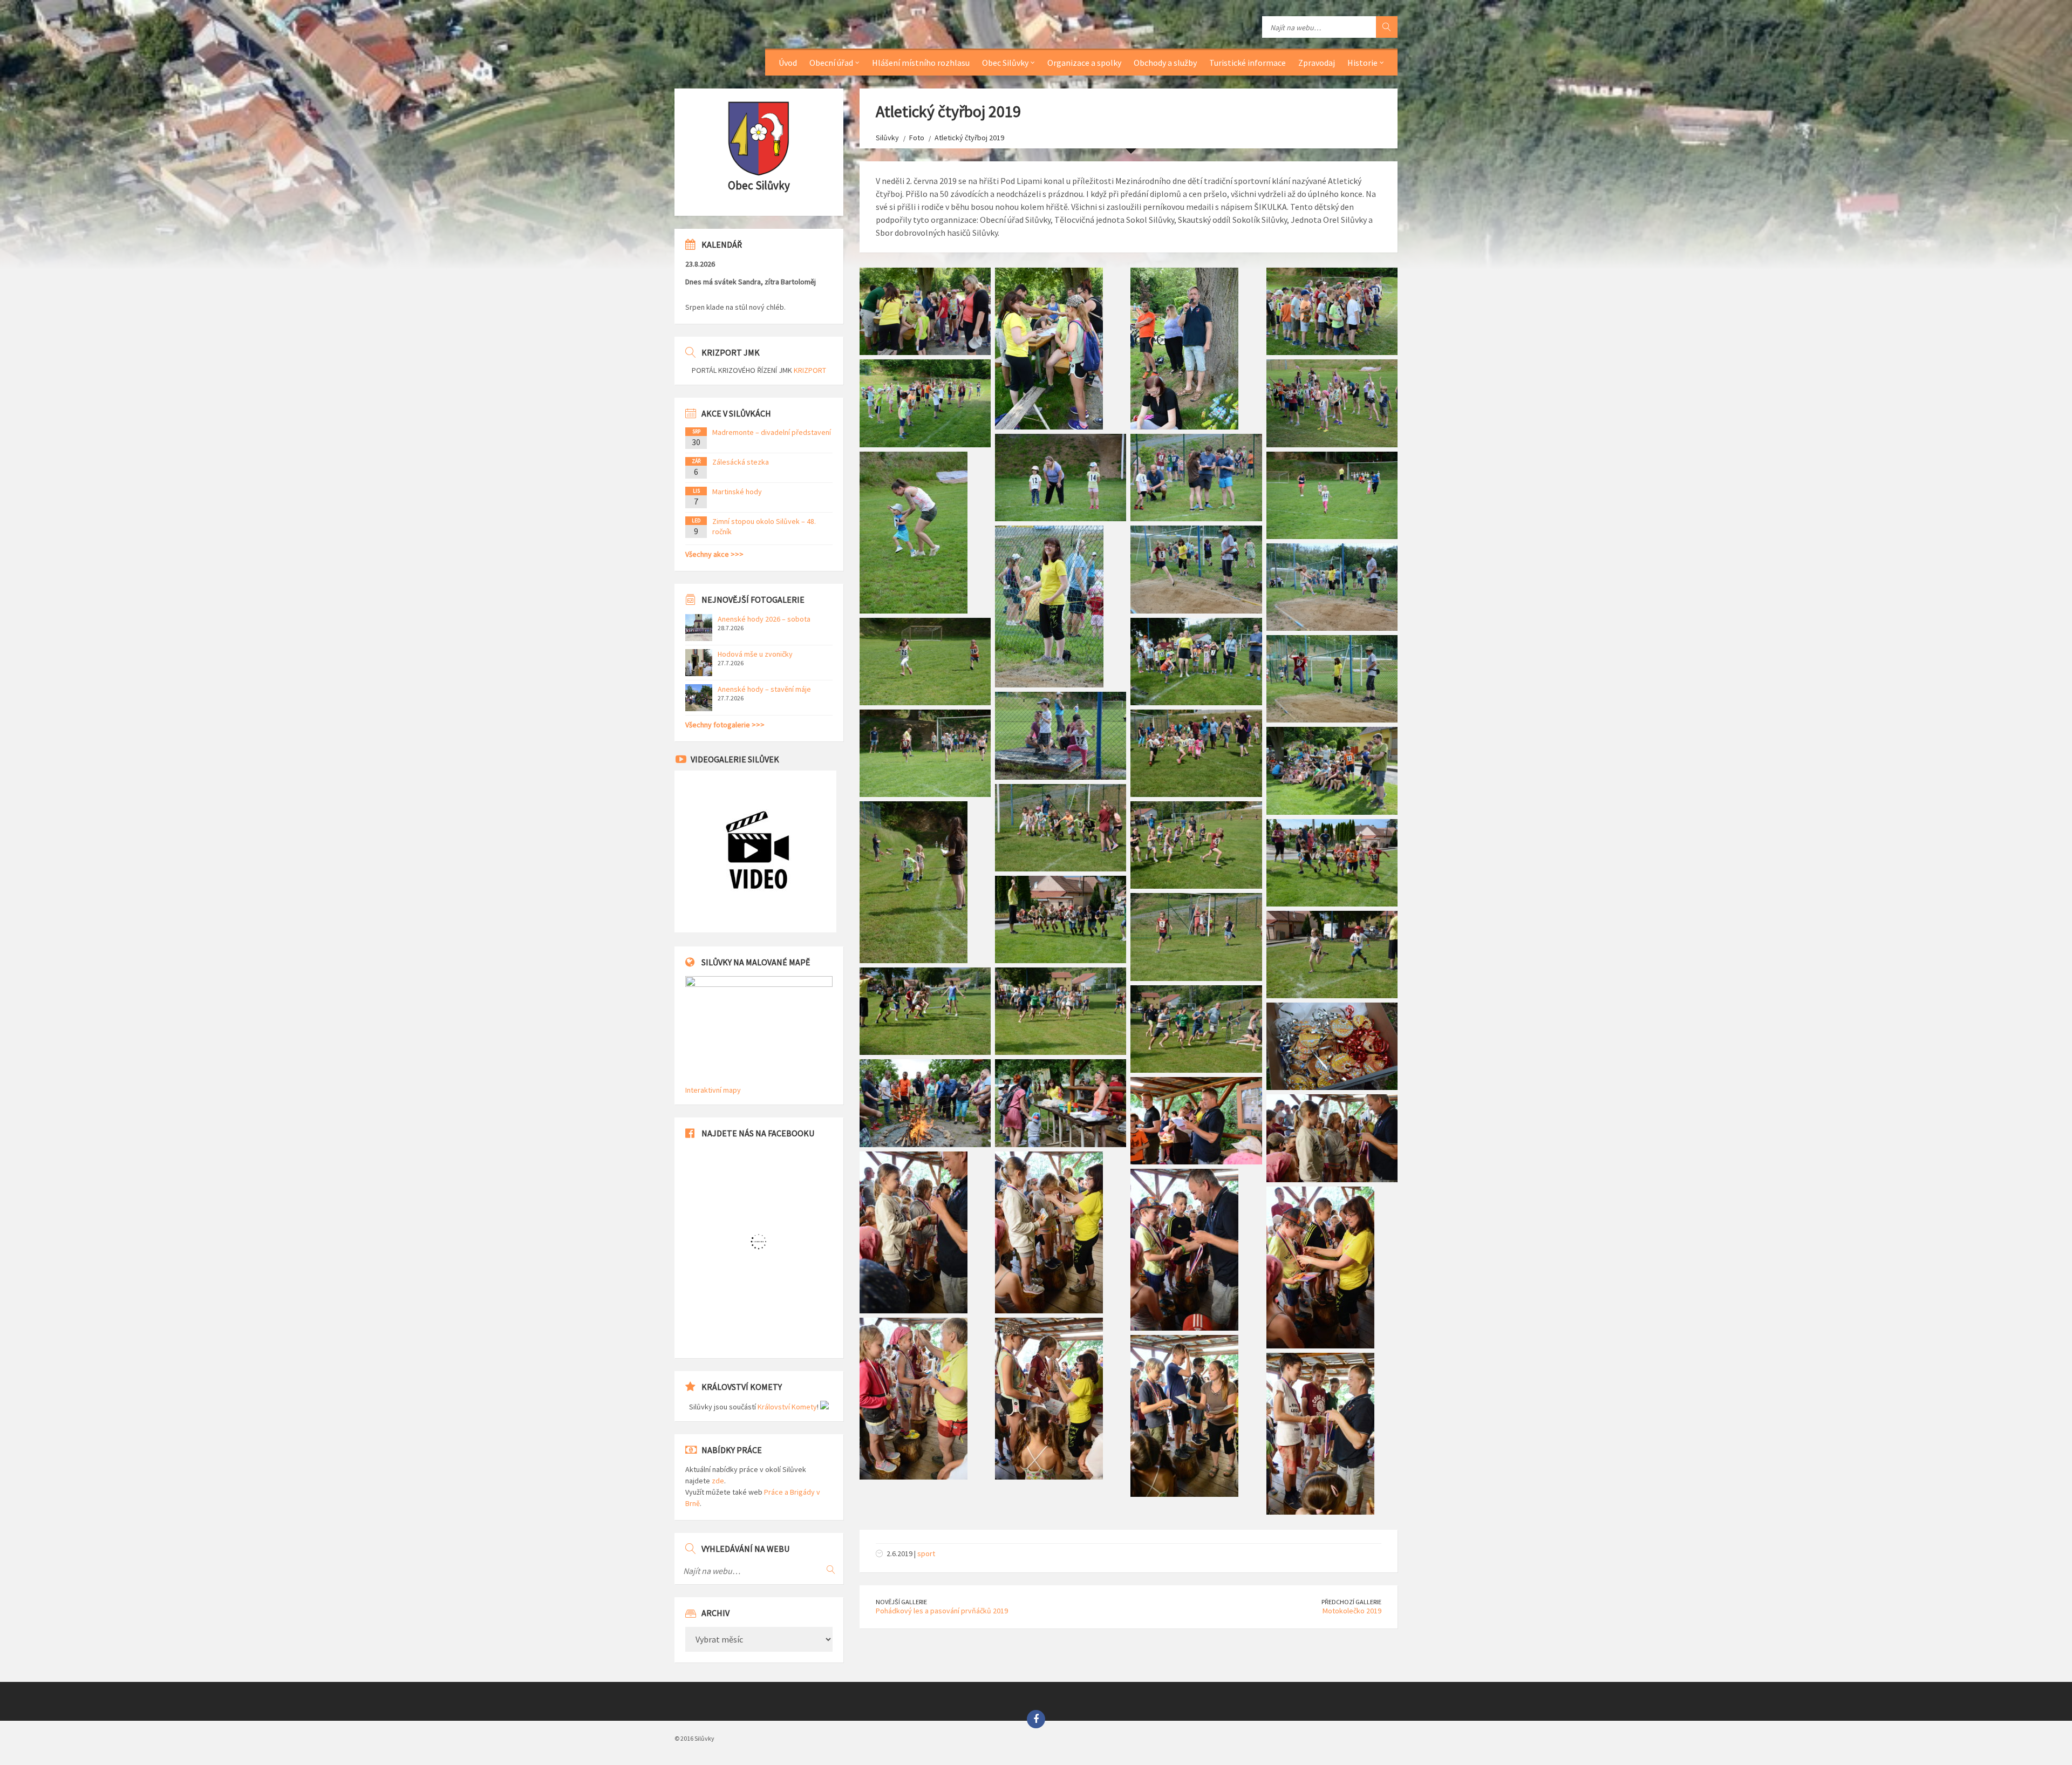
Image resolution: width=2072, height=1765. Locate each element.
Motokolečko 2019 (1352, 1611)
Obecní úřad (831, 63)
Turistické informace (1248, 63)
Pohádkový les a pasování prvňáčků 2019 (942, 1611)
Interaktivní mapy (713, 1090)
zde (718, 1481)
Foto (917, 138)
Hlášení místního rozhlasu (921, 63)
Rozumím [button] (1984, 1735)
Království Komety (787, 1407)
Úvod (788, 63)
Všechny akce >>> (714, 554)
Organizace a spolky (1084, 63)
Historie (1362, 63)
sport (926, 1553)
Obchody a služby (1165, 63)
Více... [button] (2041, 1706)
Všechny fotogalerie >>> (725, 725)
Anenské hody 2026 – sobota (764, 619)
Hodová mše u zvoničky (755, 654)
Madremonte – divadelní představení (772, 432)
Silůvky (887, 138)
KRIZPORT (810, 370)
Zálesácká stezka (741, 462)
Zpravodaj (1317, 63)
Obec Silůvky (1005, 63)
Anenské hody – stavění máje (764, 689)
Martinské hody (737, 492)
